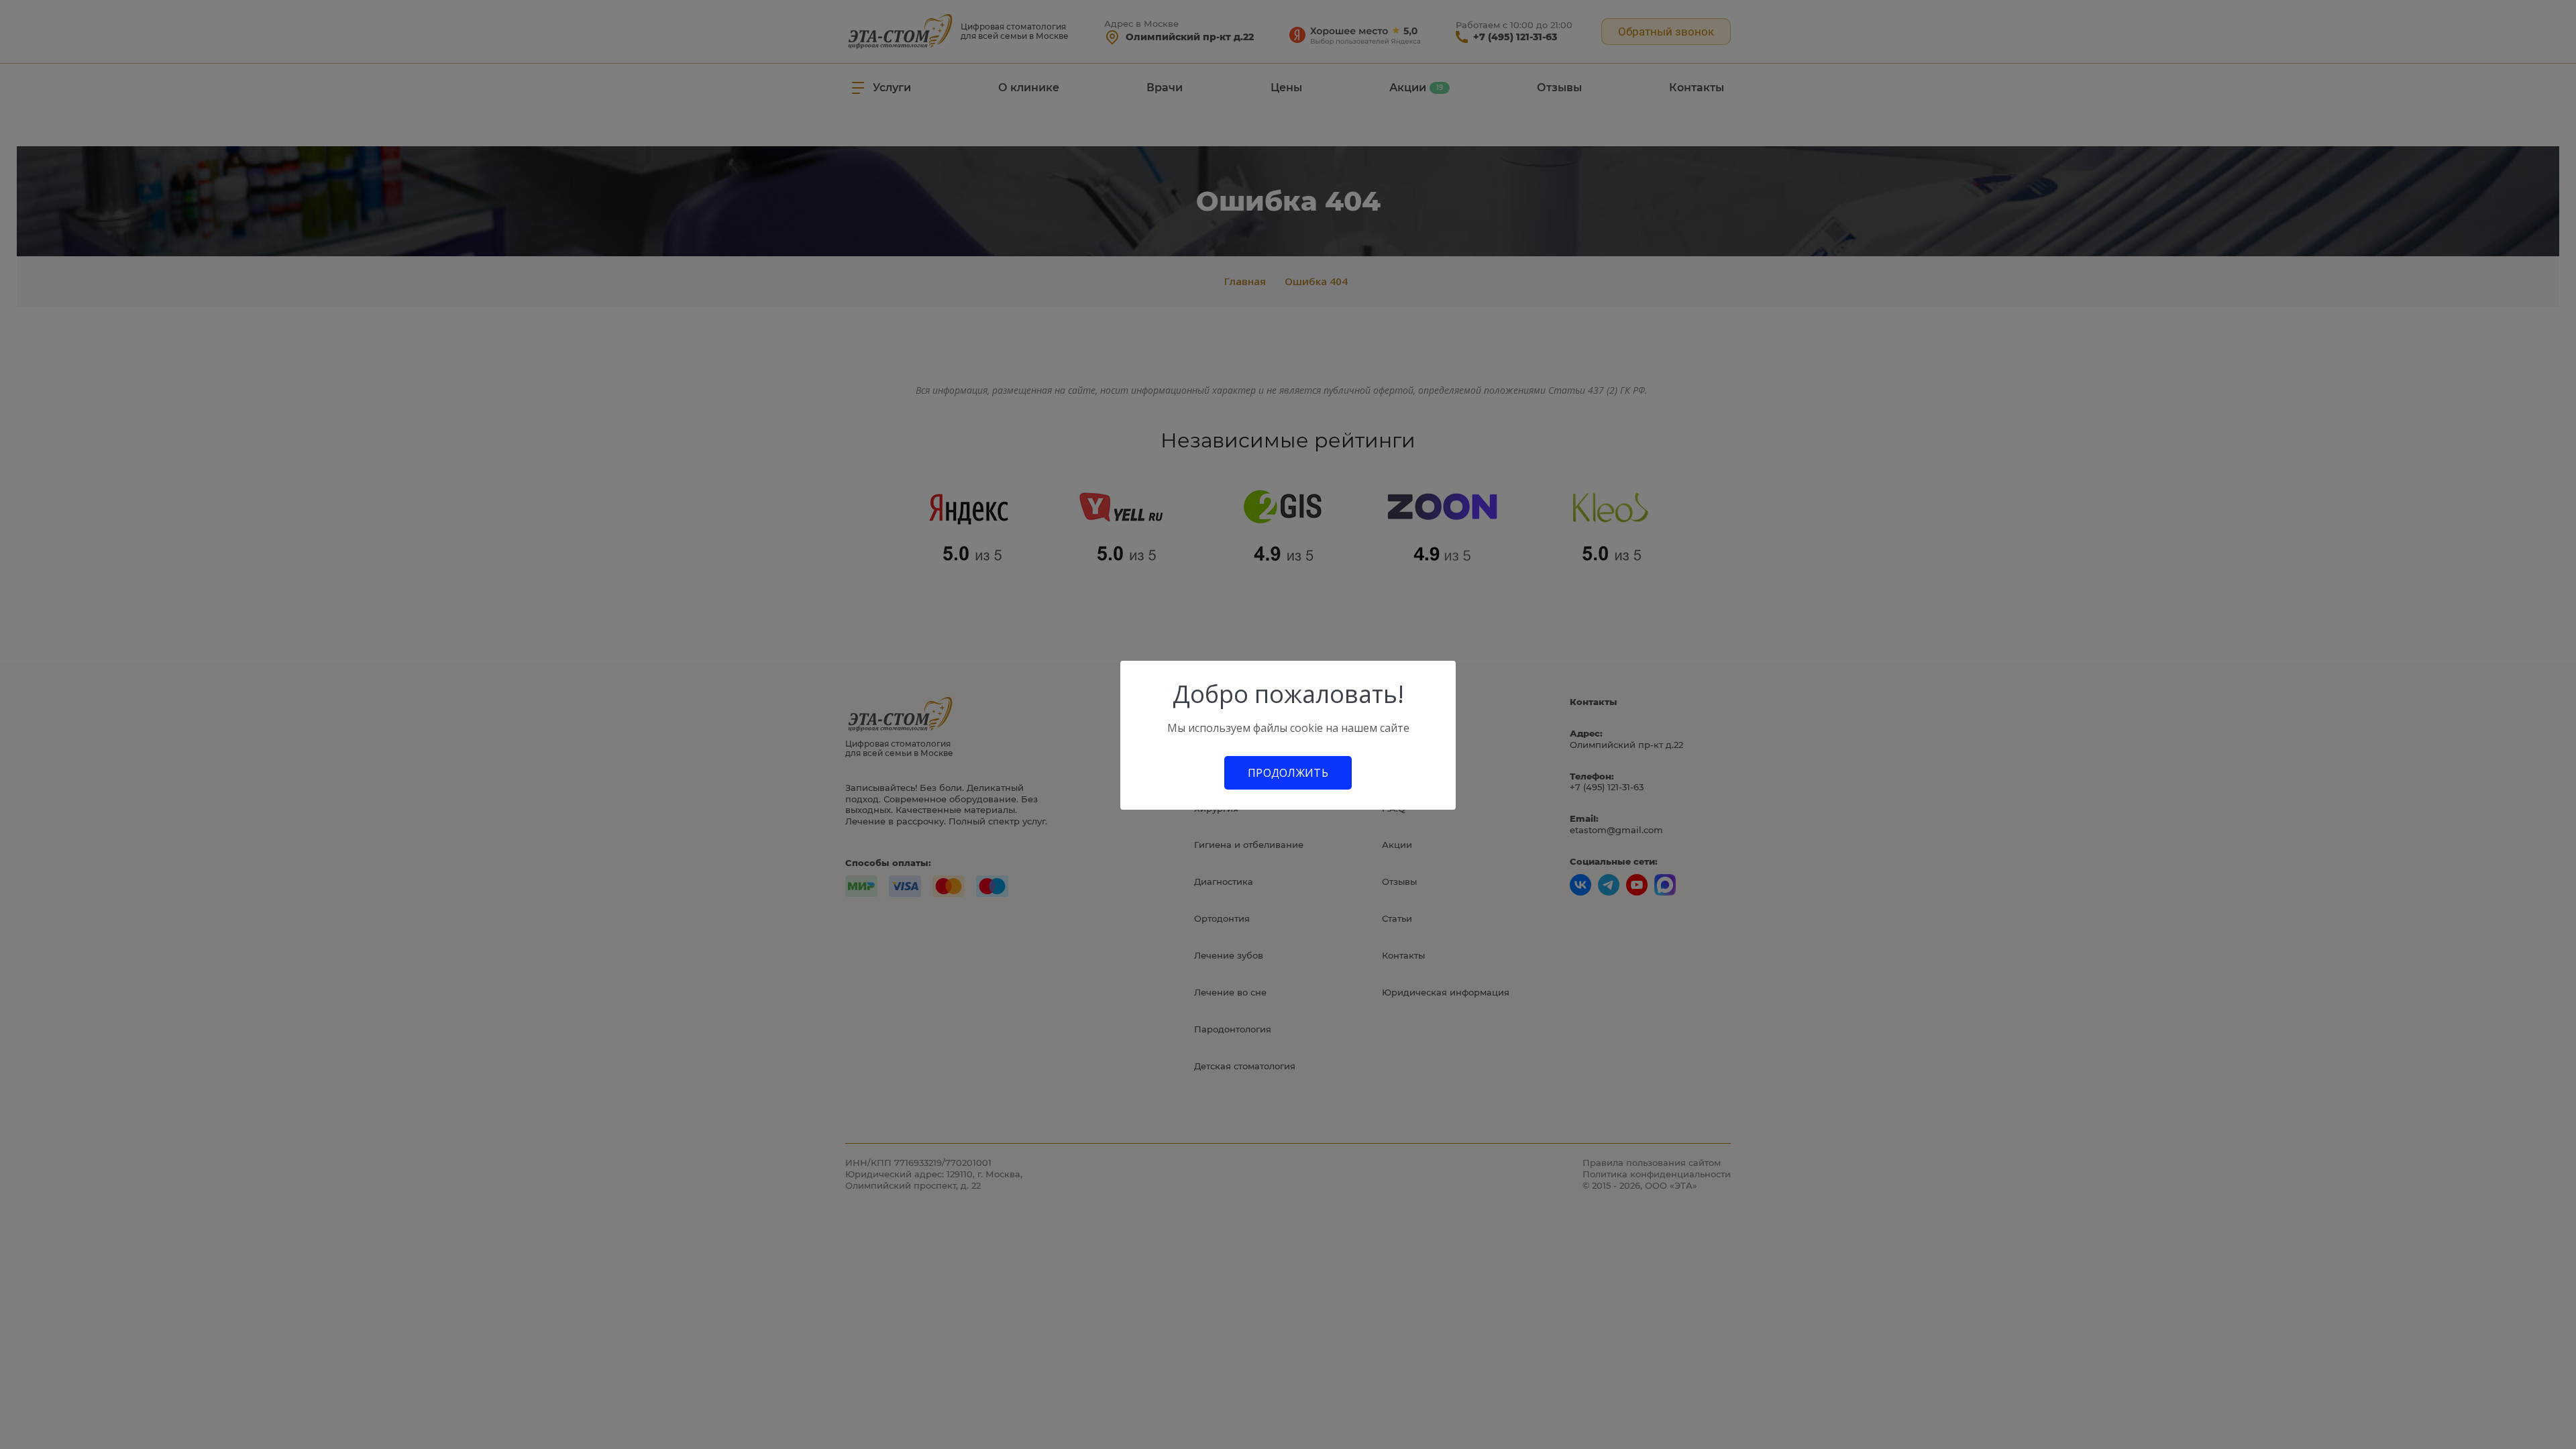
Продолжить (1288, 773)
